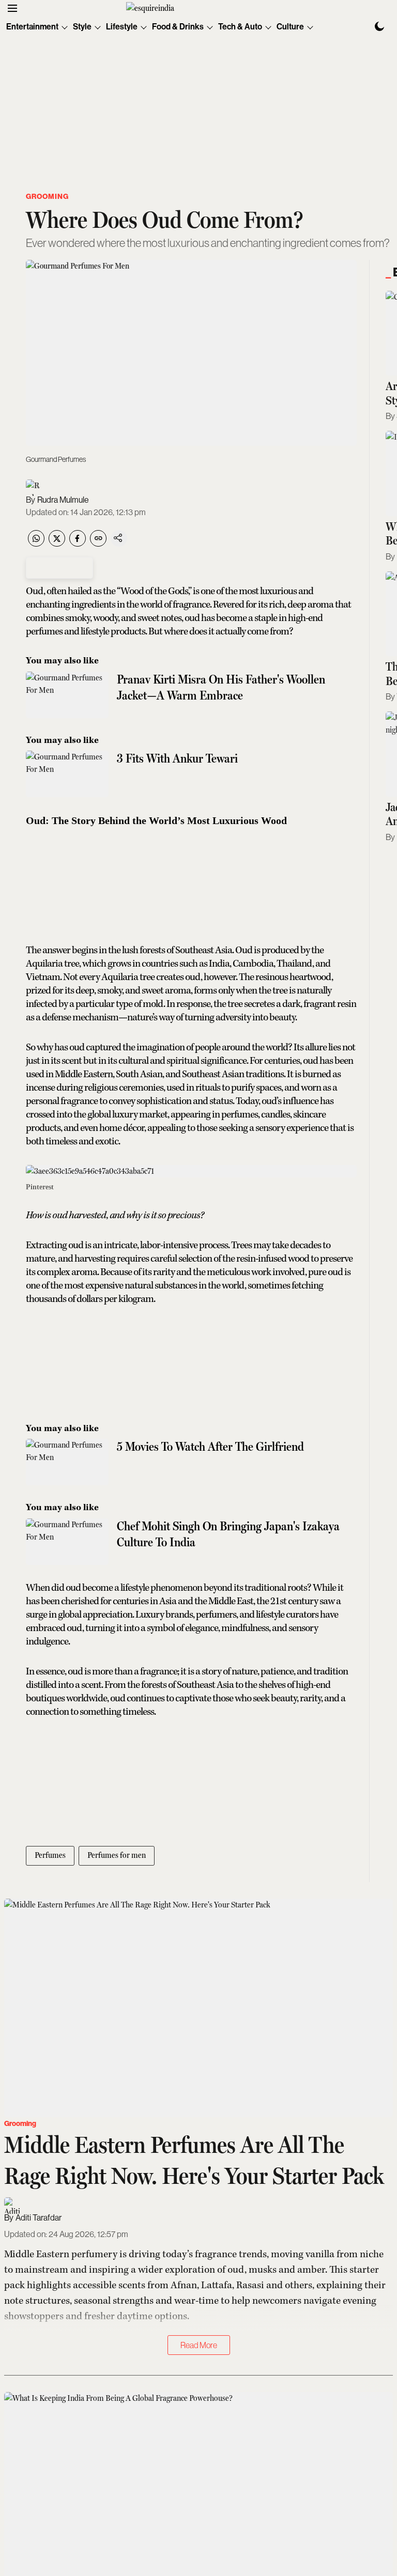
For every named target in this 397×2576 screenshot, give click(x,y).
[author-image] (34, 488)
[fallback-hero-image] (198, 2008)
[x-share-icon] (57, 544)
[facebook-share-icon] (78, 544)
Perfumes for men (117, 1855)
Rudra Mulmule (63, 500)
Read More (199, 2345)
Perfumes (50, 1855)
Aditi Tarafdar (39, 2218)
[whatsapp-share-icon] (36, 544)
